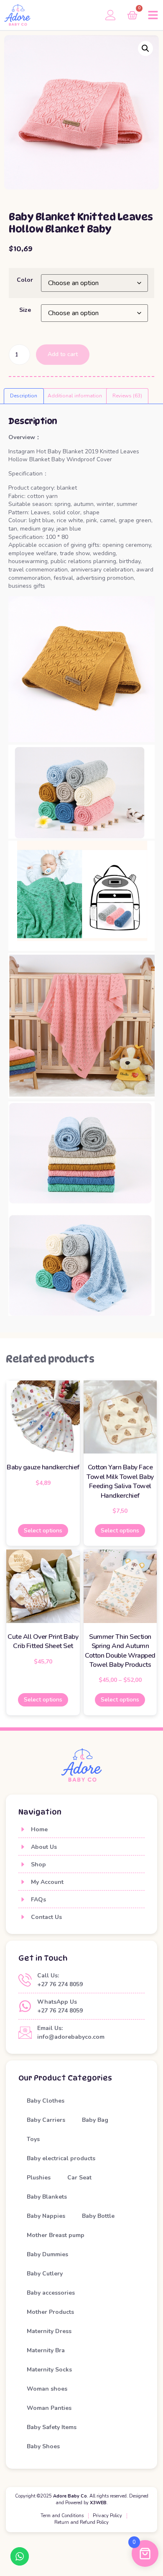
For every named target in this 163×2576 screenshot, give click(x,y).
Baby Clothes (46, 2101)
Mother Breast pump (56, 2235)
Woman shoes (47, 2389)
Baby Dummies (47, 2254)
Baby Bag (95, 2120)
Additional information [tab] (75, 396)
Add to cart (63, 354)
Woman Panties (49, 2408)
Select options (43, 1531)
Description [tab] (24, 396)
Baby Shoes (43, 2446)
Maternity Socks (49, 2370)
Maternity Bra (46, 2350)
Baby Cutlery (45, 2274)
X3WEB (98, 2503)
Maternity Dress (49, 2331)
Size (25, 310)
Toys (33, 2139)
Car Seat (79, 2178)
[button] (153, 15)
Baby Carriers (46, 2120)
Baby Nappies (46, 2216)
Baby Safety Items (52, 2427)
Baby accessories (51, 2293)
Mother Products (50, 2312)
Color (25, 280)
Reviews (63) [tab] (127, 396)
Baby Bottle (98, 2216)
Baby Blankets (47, 2197)
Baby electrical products (61, 2158)
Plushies (39, 2178)
